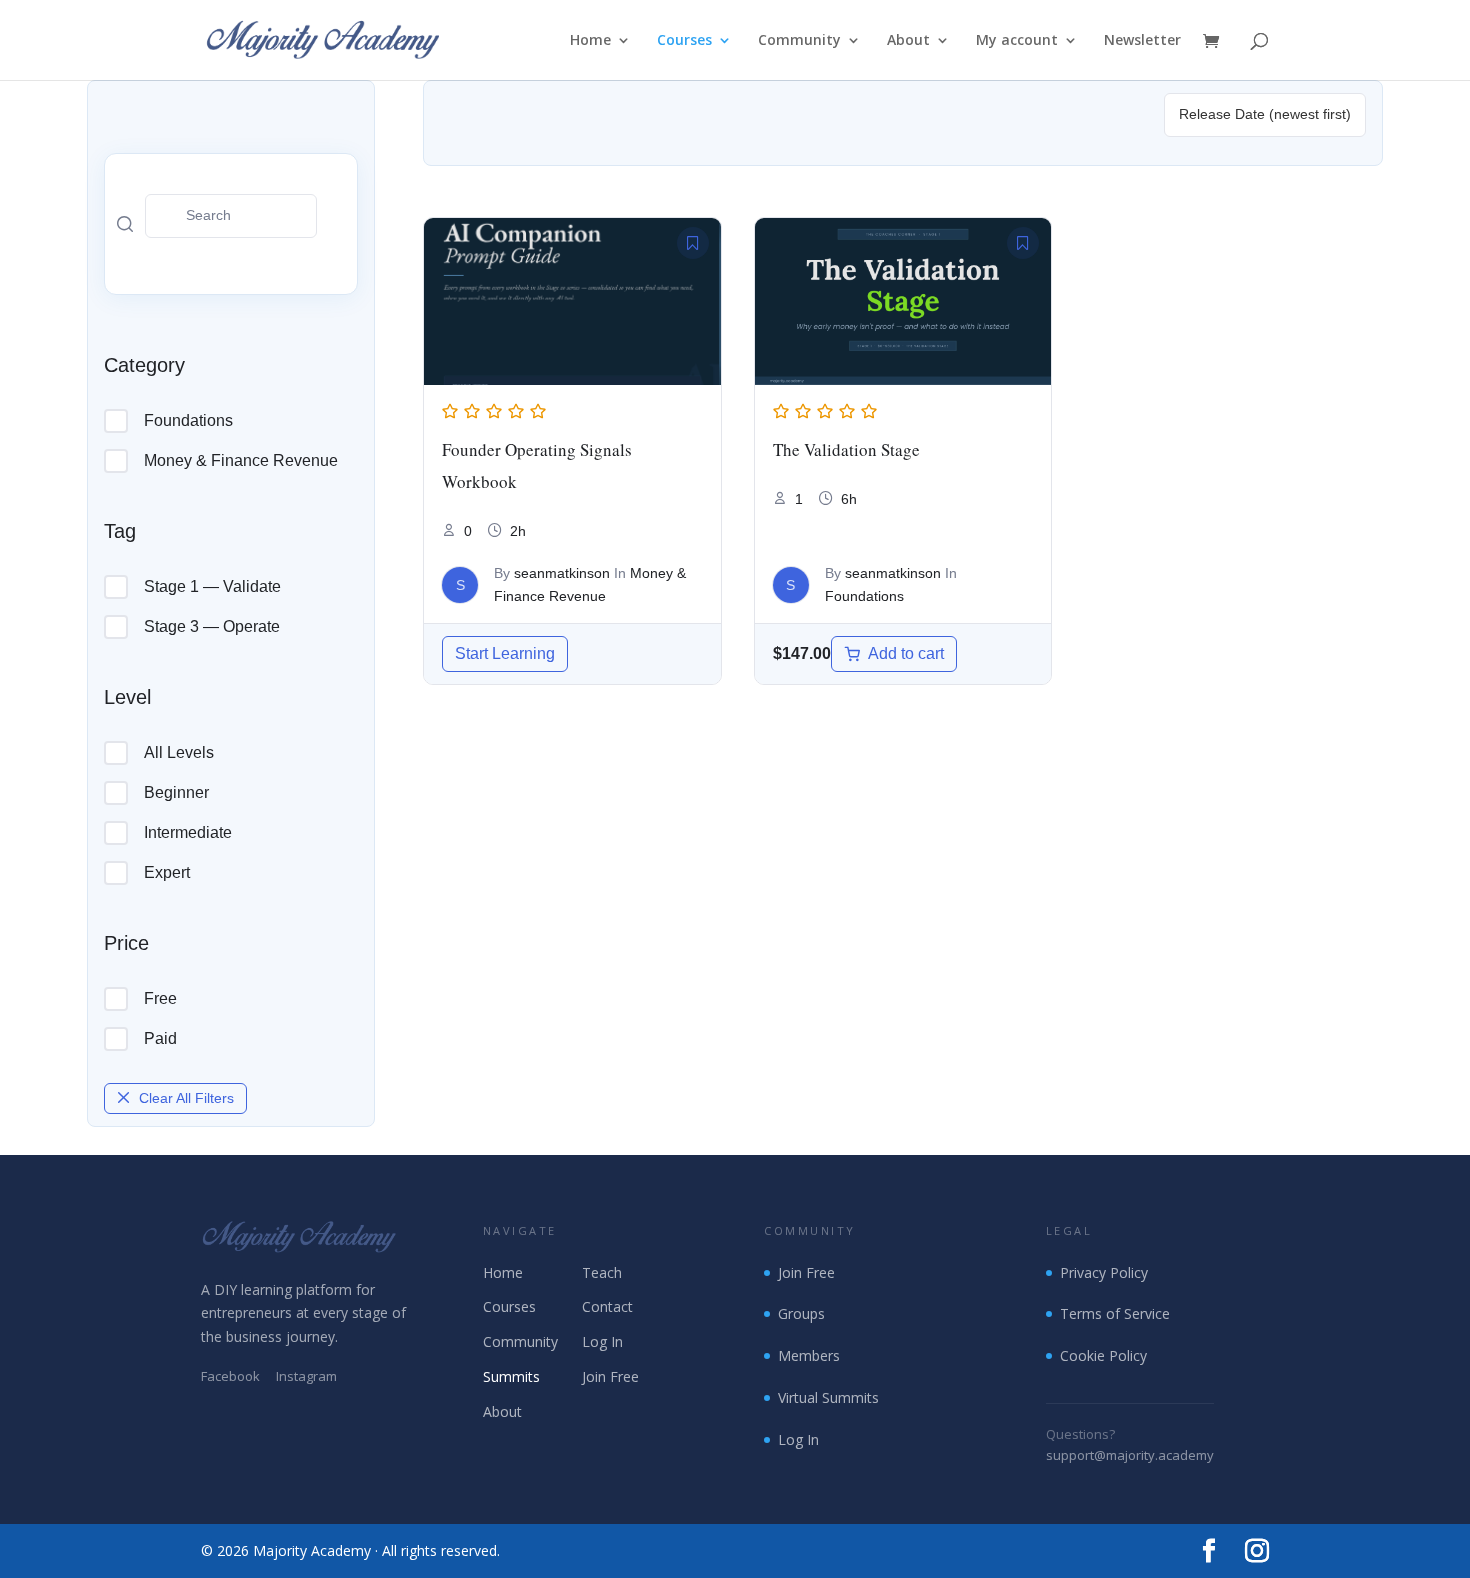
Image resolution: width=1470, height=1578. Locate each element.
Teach (602, 1272)
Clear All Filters (186, 1098)
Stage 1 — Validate (212, 586)
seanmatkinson (562, 573)
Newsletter (1142, 41)
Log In (602, 1341)
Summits (511, 1376)
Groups (801, 1313)
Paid (160, 1038)
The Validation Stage (846, 449)
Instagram (306, 1376)
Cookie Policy (1103, 1355)
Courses (684, 41)
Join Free (610, 1376)
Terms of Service (1115, 1313)
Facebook (230, 1376)
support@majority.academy (1130, 1455)
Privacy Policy (1104, 1272)
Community (799, 41)
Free (160, 998)
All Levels (179, 752)
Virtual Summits (828, 1397)
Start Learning (505, 653)
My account (1017, 41)
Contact (607, 1306)
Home (590, 41)
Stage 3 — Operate (212, 626)
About (908, 41)
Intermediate (188, 832)
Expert (167, 872)
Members (809, 1355)
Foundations (188, 420)
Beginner (176, 792)
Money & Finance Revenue (241, 460)
